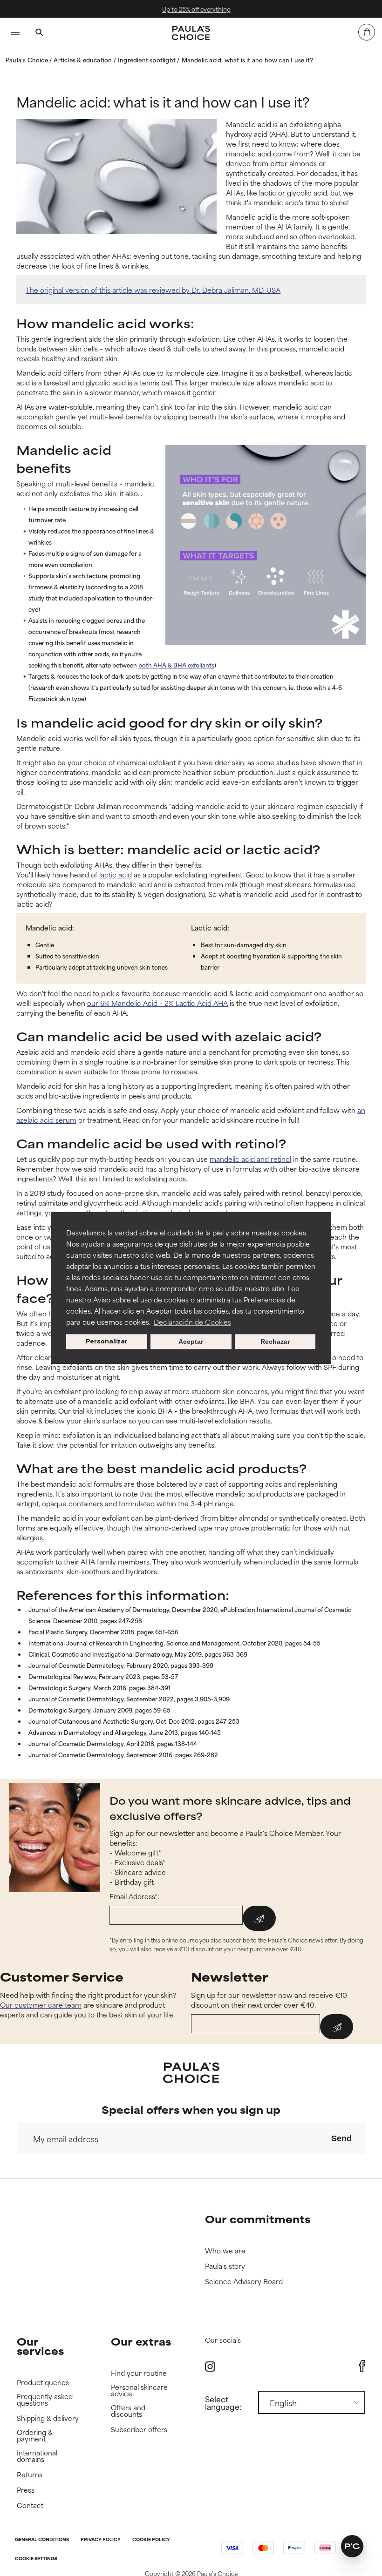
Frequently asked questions (45, 2400)
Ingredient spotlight (147, 60)
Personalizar (107, 1341)
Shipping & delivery (48, 2418)
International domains (37, 2456)
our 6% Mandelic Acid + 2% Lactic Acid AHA (157, 1003)
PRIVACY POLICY (101, 2540)
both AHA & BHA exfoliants (176, 665)
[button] (352, 2546)
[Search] (39, 34)
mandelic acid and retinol (250, 1159)
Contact (30, 2505)
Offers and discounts (128, 2411)
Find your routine (139, 2373)
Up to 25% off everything (192, 9)
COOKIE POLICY (151, 2540)
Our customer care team (41, 2005)
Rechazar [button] (275, 1342)
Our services (40, 2346)
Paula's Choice (27, 60)
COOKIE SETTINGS (36, 2559)
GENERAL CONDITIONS (42, 2540)
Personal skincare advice (139, 2391)
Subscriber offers (139, 2430)
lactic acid (116, 874)
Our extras (141, 2341)
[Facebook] (362, 2366)
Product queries (43, 2383)
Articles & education (83, 60)
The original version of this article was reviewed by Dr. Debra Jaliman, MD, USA (153, 290)
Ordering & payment (35, 2436)
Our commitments (258, 2219)
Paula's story (225, 2266)
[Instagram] (210, 2366)
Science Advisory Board (244, 2282)
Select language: (223, 2402)
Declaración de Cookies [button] (192, 1322)
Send (341, 2138)
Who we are (225, 2251)
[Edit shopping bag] (367, 32)
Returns (30, 2475)
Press (26, 2490)
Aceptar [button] (191, 1342)
